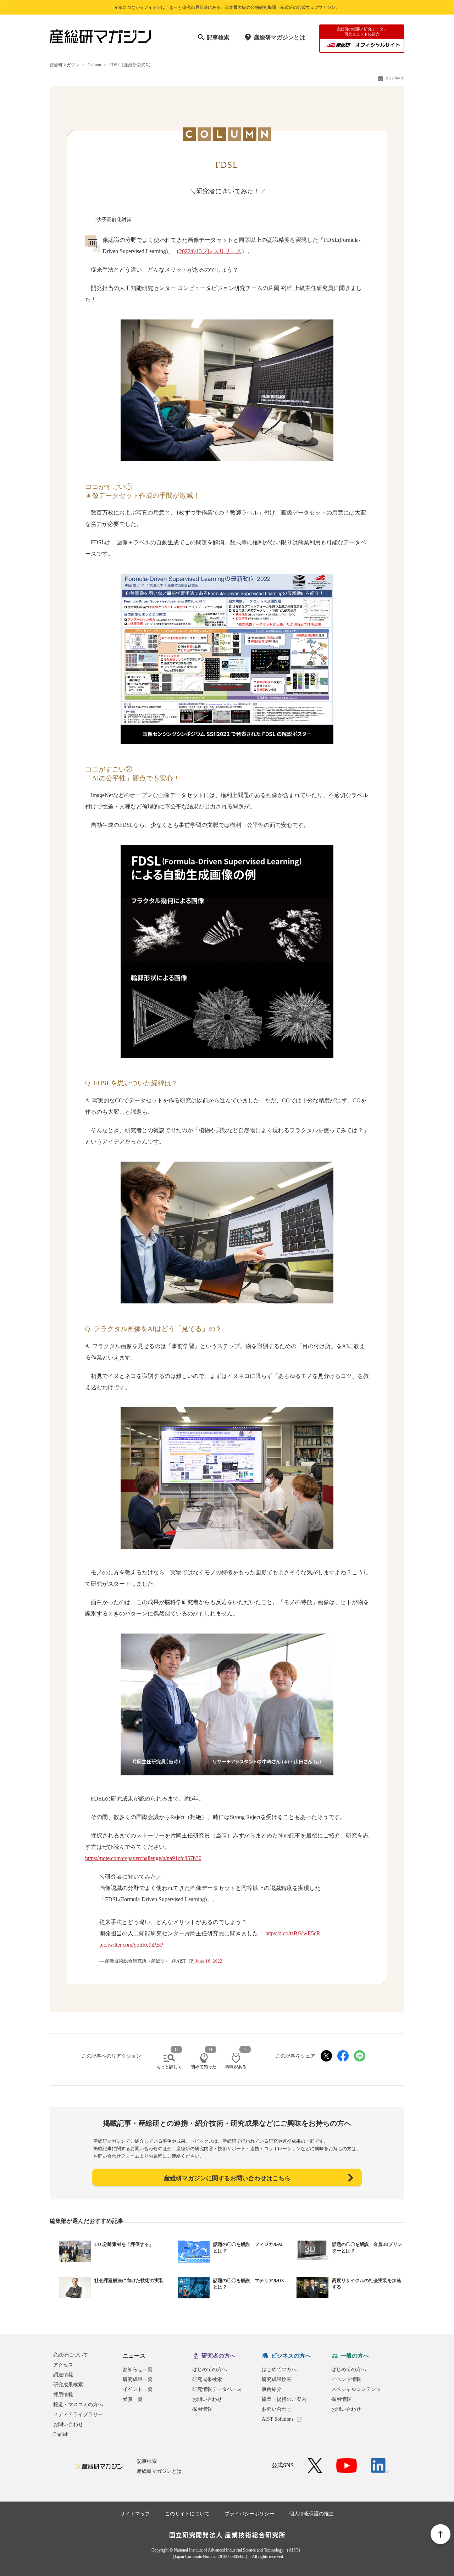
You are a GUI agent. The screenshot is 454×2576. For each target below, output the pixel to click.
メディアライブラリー (78, 2414)
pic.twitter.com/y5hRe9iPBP (131, 1945)
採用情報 (63, 2395)
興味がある (236, 2067)
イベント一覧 (138, 2389)
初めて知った (204, 2067)
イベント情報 (346, 2379)
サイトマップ (135, 2514)
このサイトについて (187, 2514)
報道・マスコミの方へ (78, 2405)
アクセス (63, 2365)
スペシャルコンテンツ (356, 2389)
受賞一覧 (133, 2399)
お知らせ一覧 (138, 2369)
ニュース (134, 2356)
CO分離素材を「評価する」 (124, 2244)
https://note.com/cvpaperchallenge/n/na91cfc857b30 (143, 1858)
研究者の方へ (218, 2356)
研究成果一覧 (138, 2379)
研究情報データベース (217, 2389)
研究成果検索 (68, 2385)
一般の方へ (355, 2356)
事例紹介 (272, 2389)
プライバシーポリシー (249, 2514)
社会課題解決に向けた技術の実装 (129, 2280)
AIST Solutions (278, 2419)
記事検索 (218, 37)
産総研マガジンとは (279, 37)
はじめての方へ (210, 2369)
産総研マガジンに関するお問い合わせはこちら (227, 2178)
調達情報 (63, 2375)
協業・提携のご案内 (284, 2399)
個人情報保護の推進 (311, 2514)
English (61, 2434)
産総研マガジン (65, 65)
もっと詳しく (169, 2067)
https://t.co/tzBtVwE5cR (293, 1933)
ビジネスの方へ (291, 2356)
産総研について (71, 2355)
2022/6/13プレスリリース (210, 251)
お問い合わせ (68, 2424)
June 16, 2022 (209, 1961)
